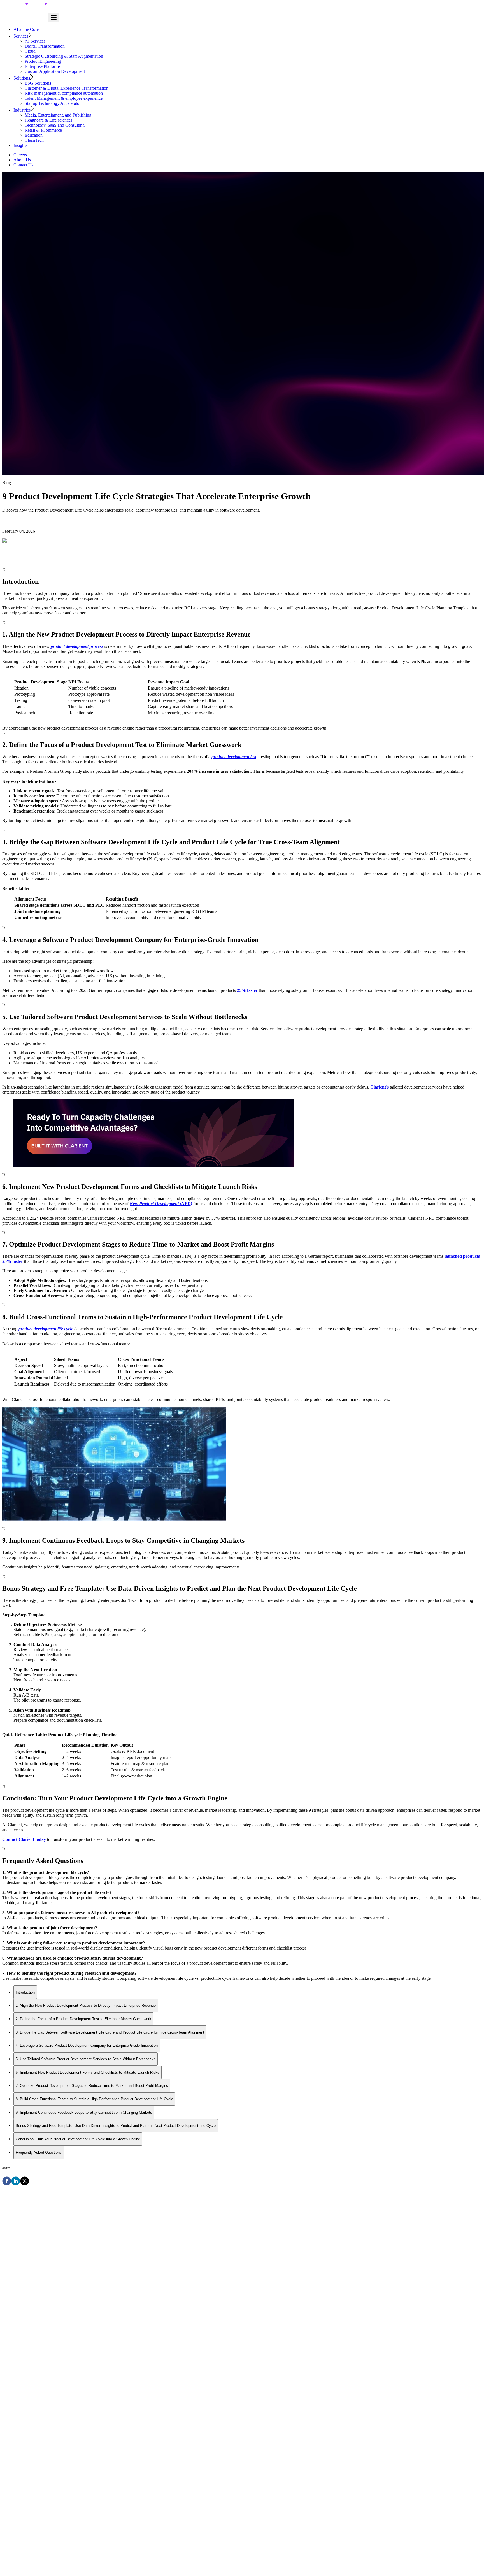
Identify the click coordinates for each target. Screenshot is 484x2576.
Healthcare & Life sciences (48, 120)
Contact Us (23, 165)
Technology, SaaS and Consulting (55, 125)
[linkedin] (16, 2182)
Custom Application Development (55, 71)
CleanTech (34, 140)
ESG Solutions (38, 83)
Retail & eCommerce (43, 130)
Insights (20, 145)
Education (34, 135)
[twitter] (25, 2182)
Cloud (30, 51)
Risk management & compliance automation (64, 93)
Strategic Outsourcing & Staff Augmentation (64, 56)
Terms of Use (52, 2571)
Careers (20, 155)
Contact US (66, 2293)
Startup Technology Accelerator (53, 103)
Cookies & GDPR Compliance (91, 2571)
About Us (22, 160)
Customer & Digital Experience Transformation (67, 88)
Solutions (22, 78)
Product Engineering (43, 61)
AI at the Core (26, 29)
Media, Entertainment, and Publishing (58, 115)
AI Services (35, 41)
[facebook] (7, 2182)
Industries (22, 110)
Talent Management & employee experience (64, 98)
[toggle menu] (54, 18)
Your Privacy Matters (21, 2571)
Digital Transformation (45, 46)
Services (21, 36)
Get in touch (14, 2400)
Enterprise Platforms (43, 66)
